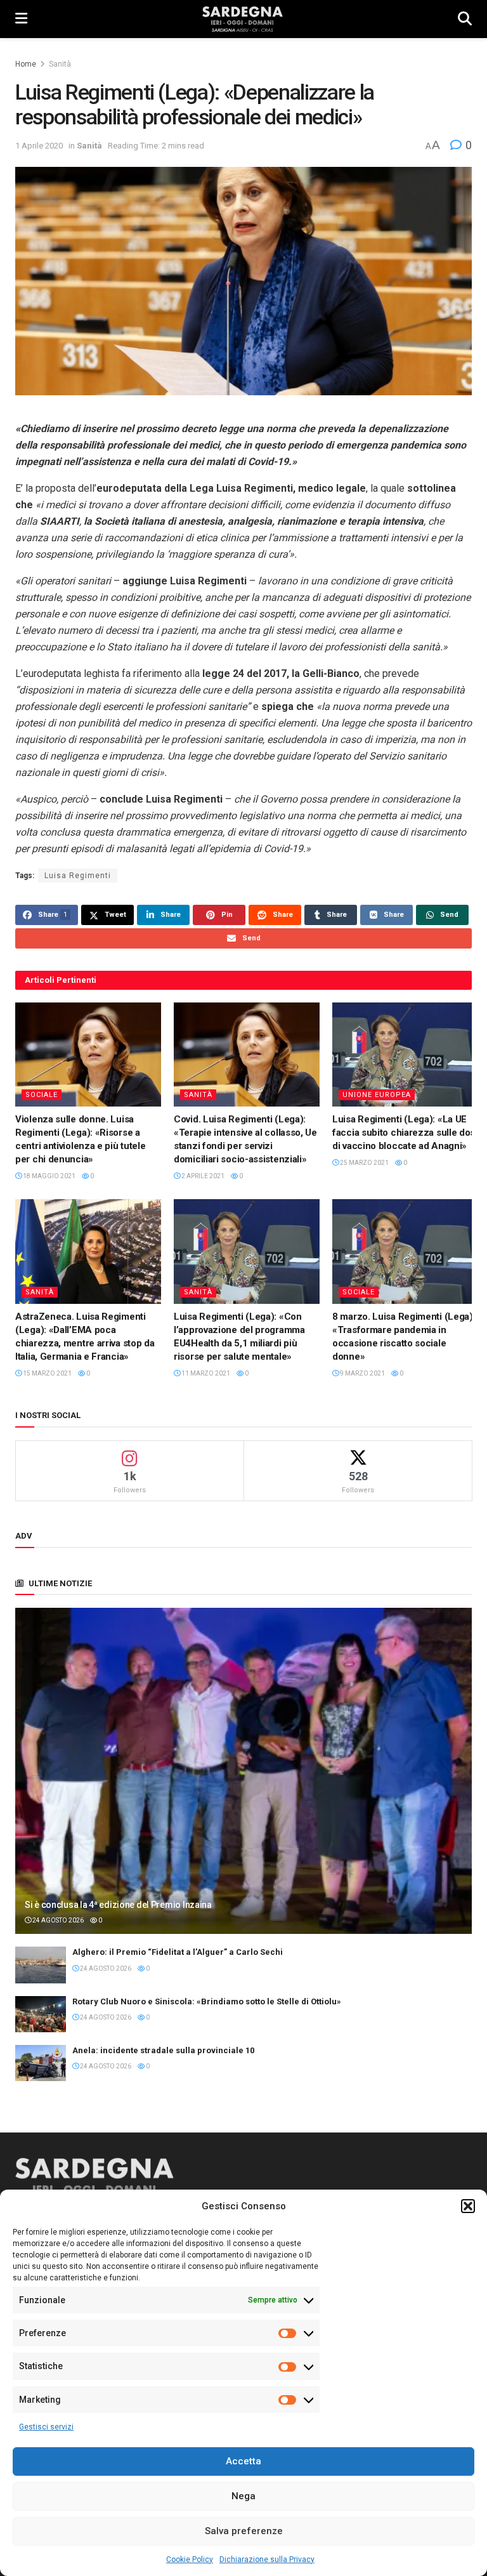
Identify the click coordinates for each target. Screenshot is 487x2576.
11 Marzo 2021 (205, 1373)
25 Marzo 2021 (364, 1163)
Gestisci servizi (46, 2427)
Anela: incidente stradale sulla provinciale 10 (163, 2050)
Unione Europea (377, 1095)
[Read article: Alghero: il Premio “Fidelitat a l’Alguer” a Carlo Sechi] (41, 1965)
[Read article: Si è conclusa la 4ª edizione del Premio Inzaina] (243, 1771)
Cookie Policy (190, 2560)
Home (26, 64)
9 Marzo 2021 (362, 1373)
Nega (243, 2496)
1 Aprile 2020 (39, 146)
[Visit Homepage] (243, 19)
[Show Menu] (21, 19)
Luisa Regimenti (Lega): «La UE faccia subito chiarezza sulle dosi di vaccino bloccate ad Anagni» (405, 1133)
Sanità (60, 64)
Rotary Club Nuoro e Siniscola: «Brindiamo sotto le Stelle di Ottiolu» (207, 2001)
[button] (468, 2206)
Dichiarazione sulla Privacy (267, 2560)
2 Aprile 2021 (202, 1176)
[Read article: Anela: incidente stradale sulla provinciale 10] (41, 2063)
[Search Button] (465, 19)
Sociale (42, 1095)
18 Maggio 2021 (49, 1176)
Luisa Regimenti (78, 876)
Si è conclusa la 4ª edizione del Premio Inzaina (118, 1905)
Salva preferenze (244, 2531)
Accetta (243, 2461)
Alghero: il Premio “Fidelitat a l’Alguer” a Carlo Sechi (178, 1952)
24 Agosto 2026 (57, 1920)
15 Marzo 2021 (47, 1373)
